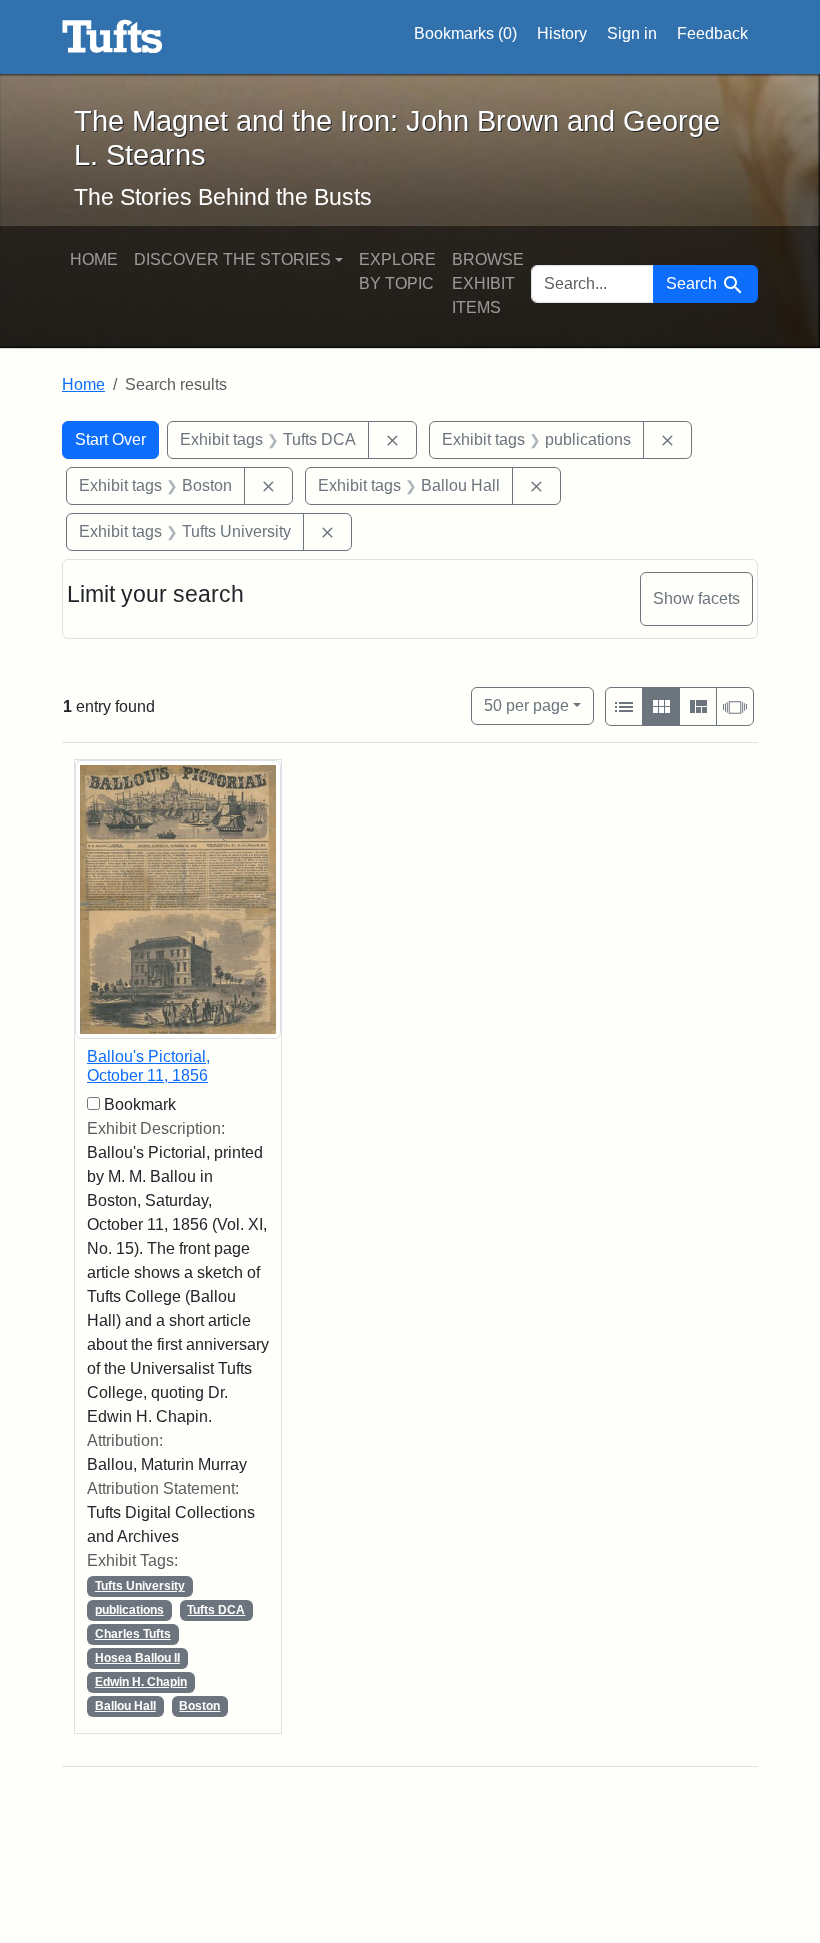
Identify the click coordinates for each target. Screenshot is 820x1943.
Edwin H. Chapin (141, 1682)
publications (129, 1610)
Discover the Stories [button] (232, 259)
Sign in (632, 33)
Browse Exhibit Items (488, 283)
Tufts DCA (216, 1610)
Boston (199, 1706)
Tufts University (140, 1586)
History (562, 33)
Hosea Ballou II (137, 1658)
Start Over (110, 439)
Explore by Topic (397, 271)
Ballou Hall (125, 1706)
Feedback (712, 33)
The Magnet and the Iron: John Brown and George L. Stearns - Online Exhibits (112, 37)
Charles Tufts (133, 1634)
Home (94, 259)
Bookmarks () (465, 33)
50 (526, 705)
